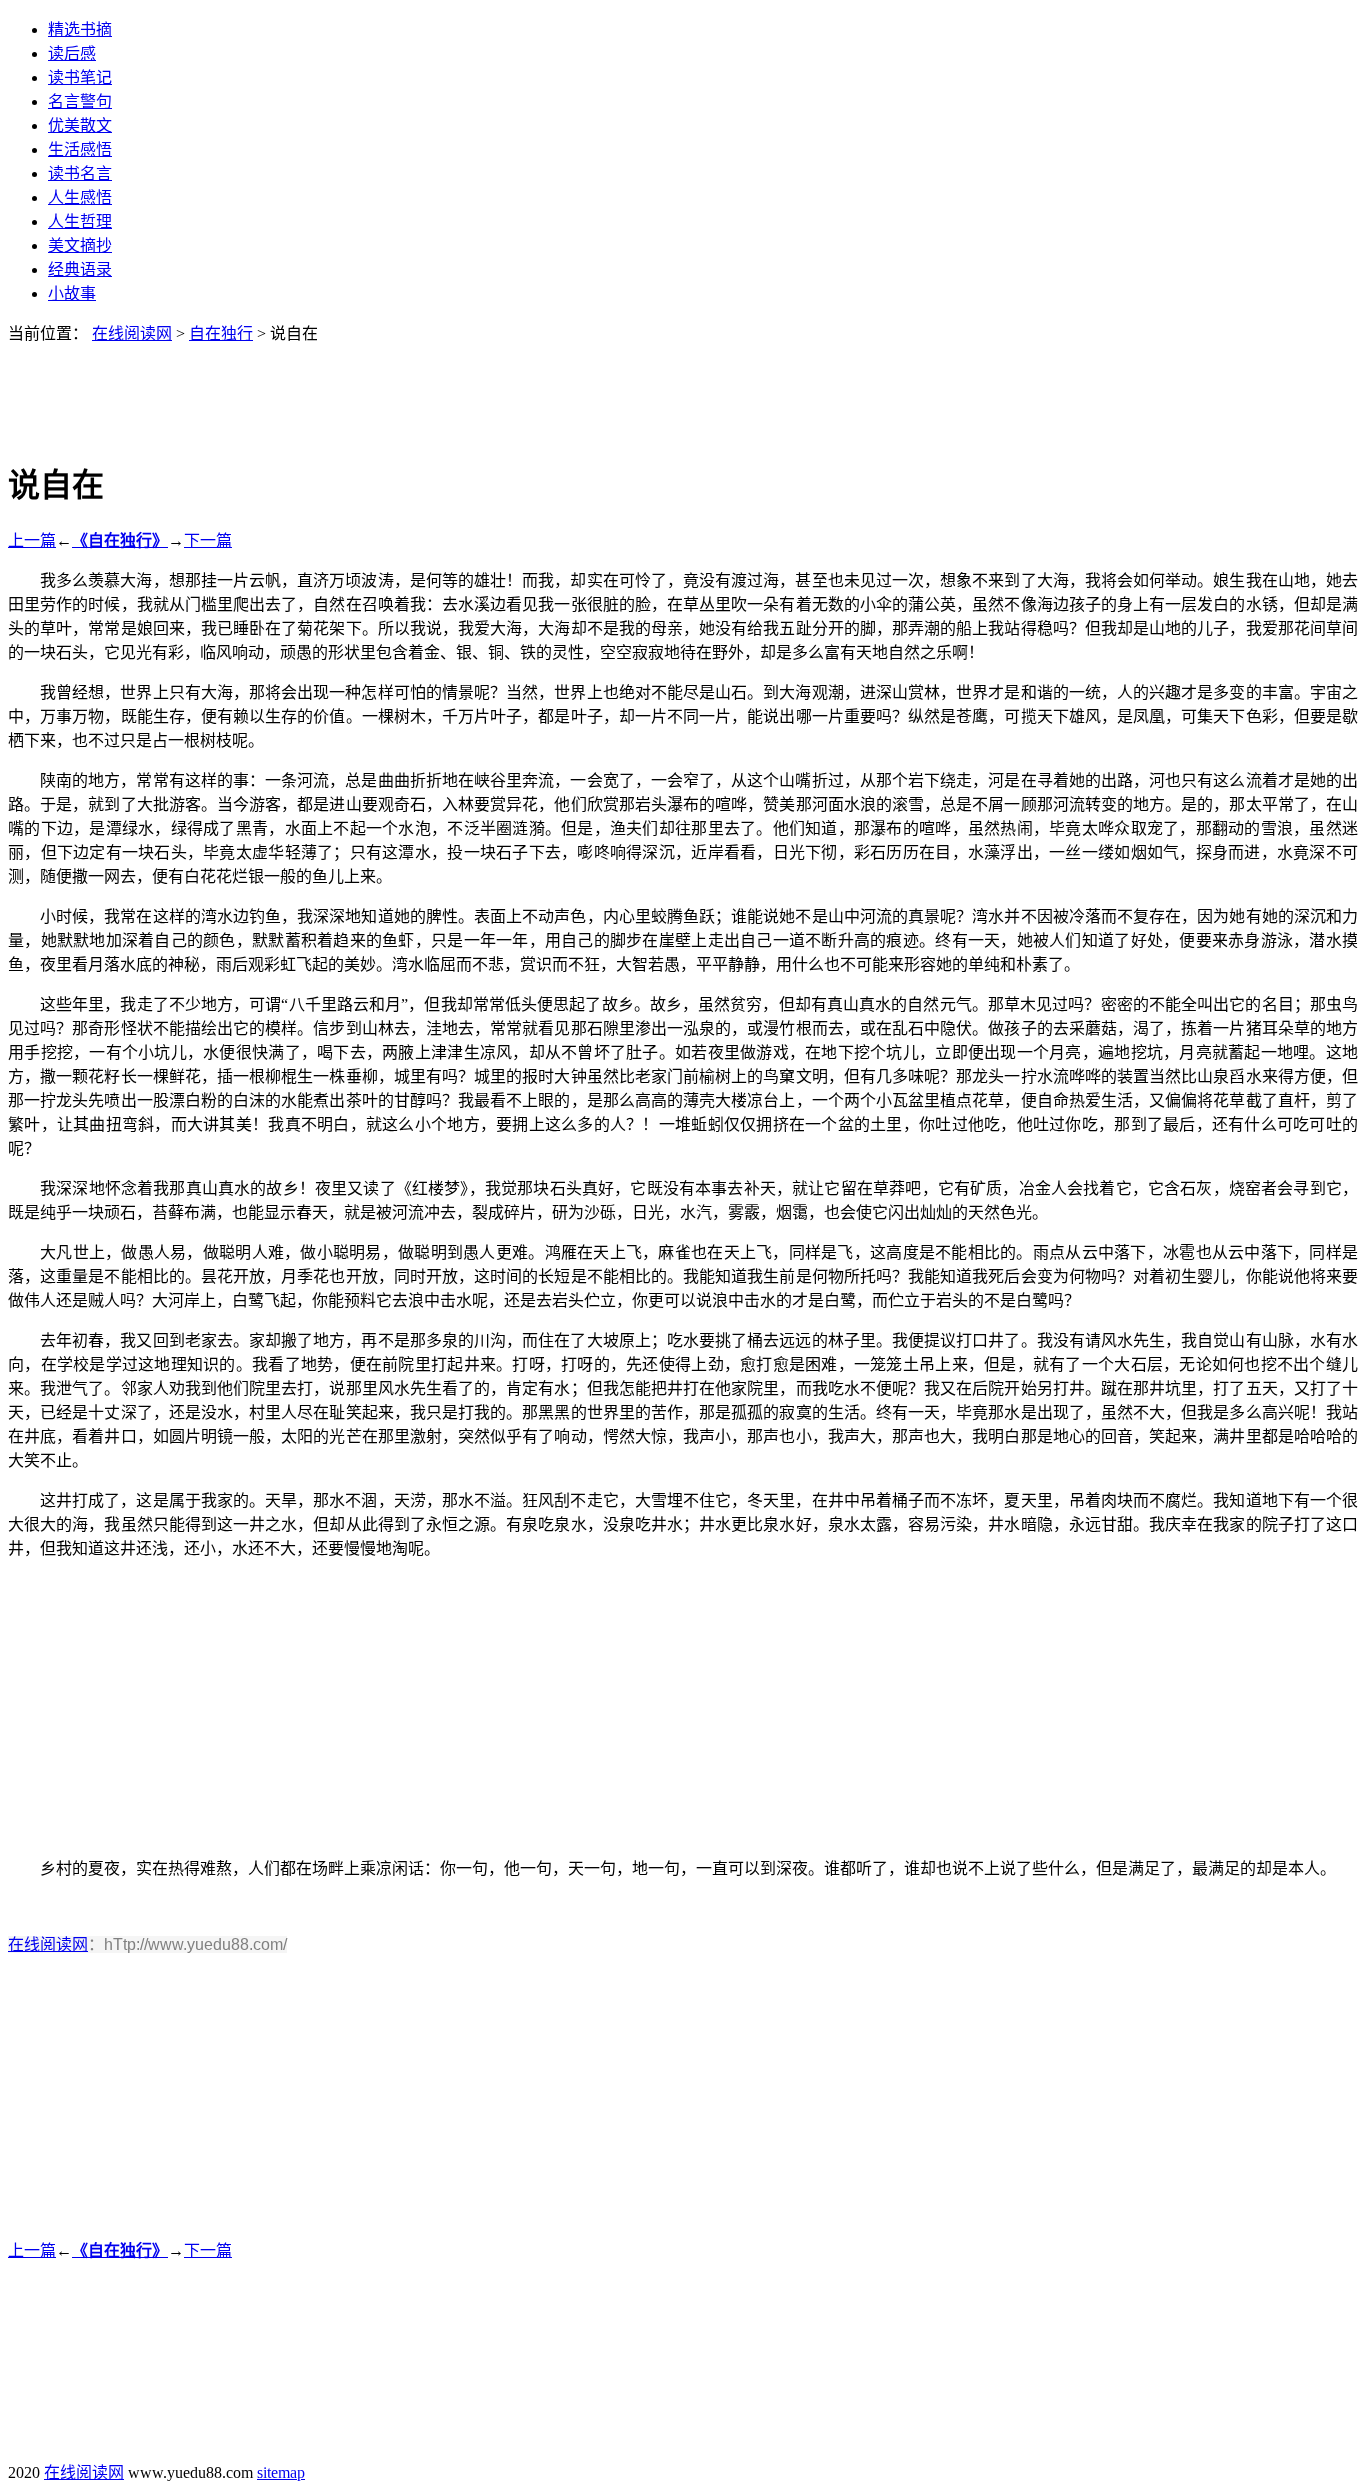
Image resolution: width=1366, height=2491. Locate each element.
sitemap (281, 2472)
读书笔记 (80, 77)
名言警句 (80, 101)
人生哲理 (80, 221)
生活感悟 (80, 149)
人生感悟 (80, 197)
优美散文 (80, 125)
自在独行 (221, 333)
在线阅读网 (132, 333)
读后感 (72, 53)
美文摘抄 (80, 245)
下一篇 (208, 540)
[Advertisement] (683, 389)
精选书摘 (80, 29)
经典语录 (80, 269)
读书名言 (80, 173)
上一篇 (32, 540)
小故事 (72, 293)
